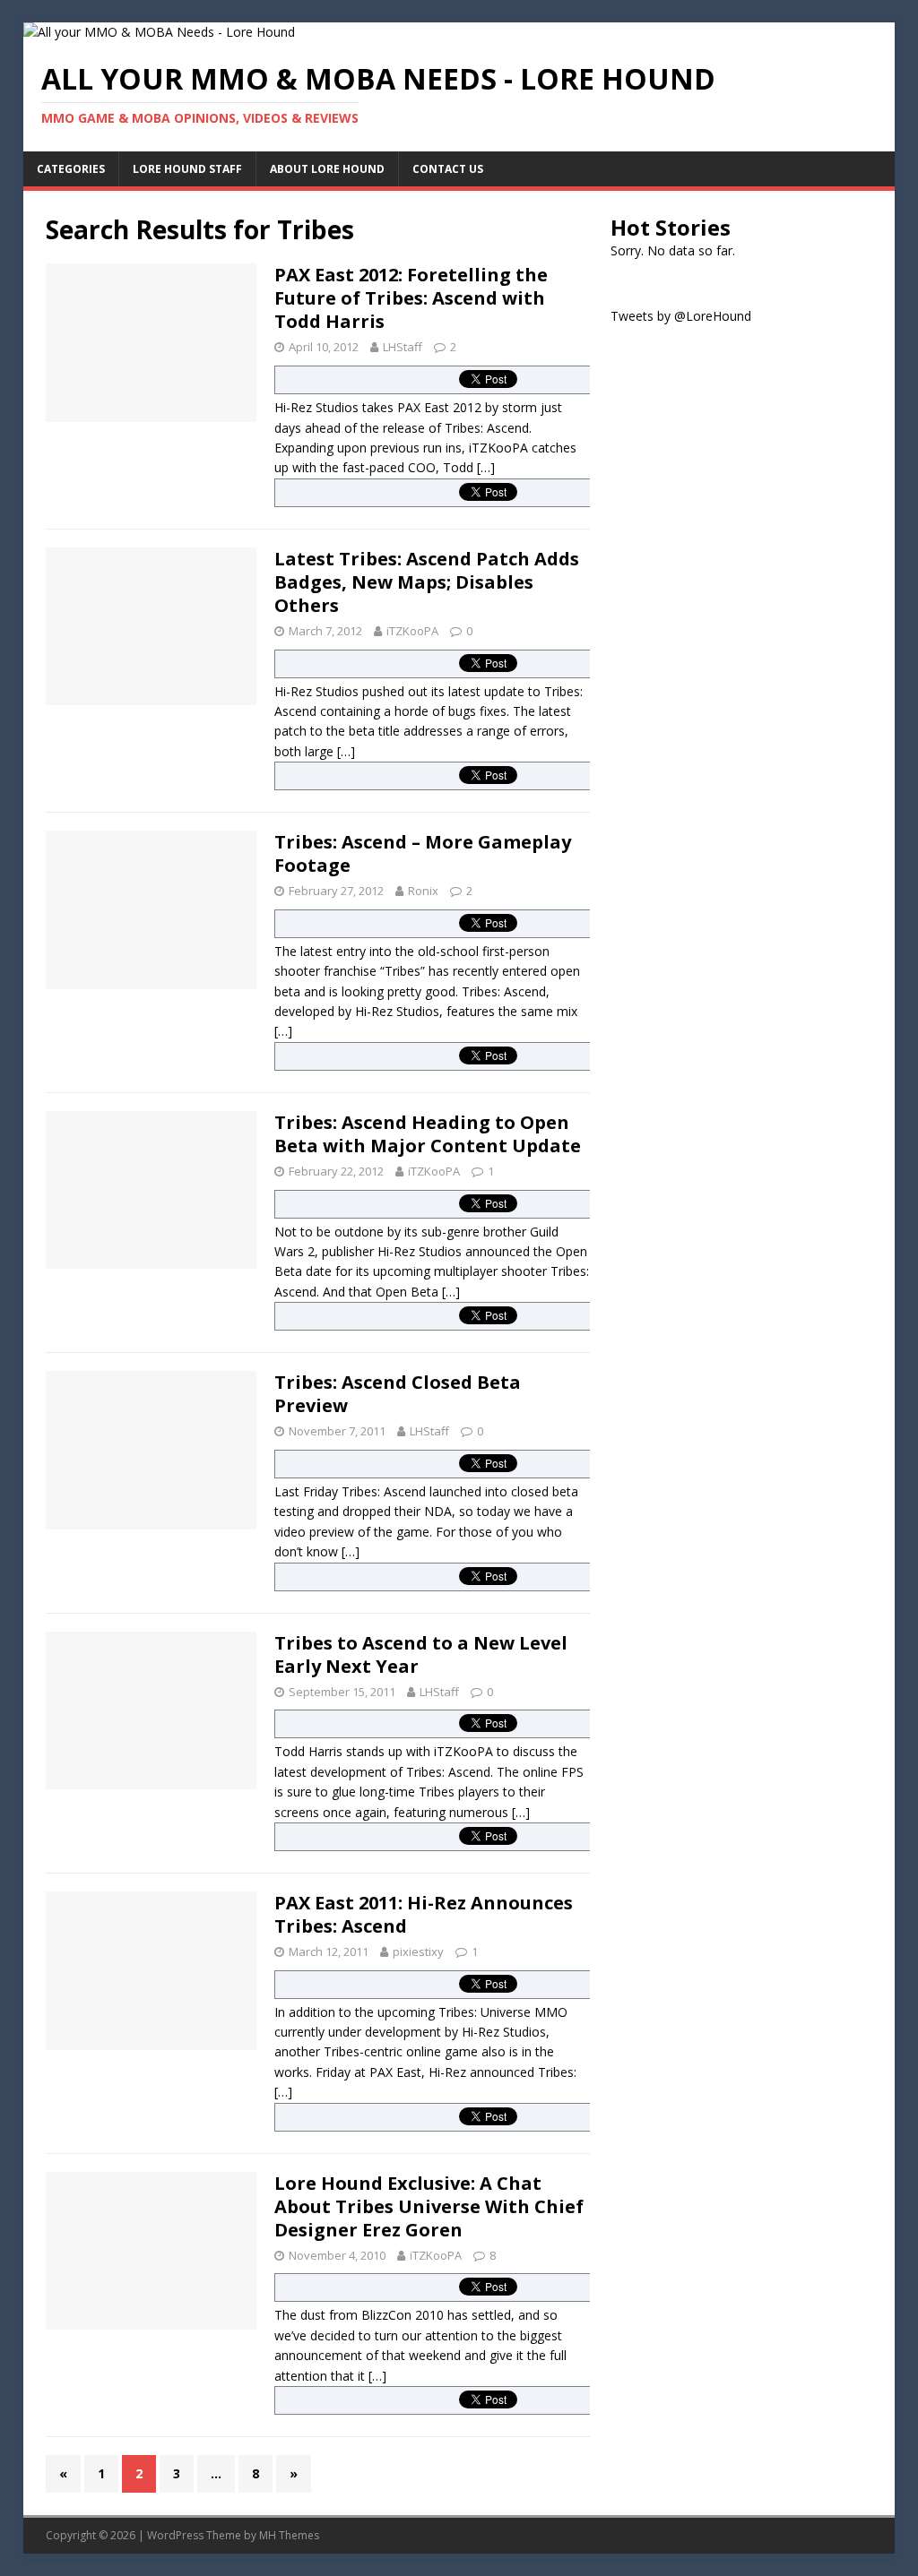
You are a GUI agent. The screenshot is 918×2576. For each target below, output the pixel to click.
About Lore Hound (327, 169)
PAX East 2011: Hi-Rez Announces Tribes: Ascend (424, 1914)
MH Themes (289, 2535)
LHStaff (403, 347)
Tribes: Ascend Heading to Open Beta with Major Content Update (428, 1134)
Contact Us (448, 169)
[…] (486, 467)
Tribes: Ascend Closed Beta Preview (398, 1394)
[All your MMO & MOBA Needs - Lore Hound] (159, 32)
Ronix (423, 891)
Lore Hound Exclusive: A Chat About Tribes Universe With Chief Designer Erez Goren (429, 2206)
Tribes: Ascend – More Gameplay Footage (423, 853)
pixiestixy (418, 1951)
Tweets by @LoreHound (681, 316)
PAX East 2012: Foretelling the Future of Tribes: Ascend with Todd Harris (411, 298)
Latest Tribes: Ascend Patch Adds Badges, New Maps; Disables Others (427, 582)
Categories (71, 169)
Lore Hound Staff (187, 169)
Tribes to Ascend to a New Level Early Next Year (421, 1654)
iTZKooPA (412, 631)
